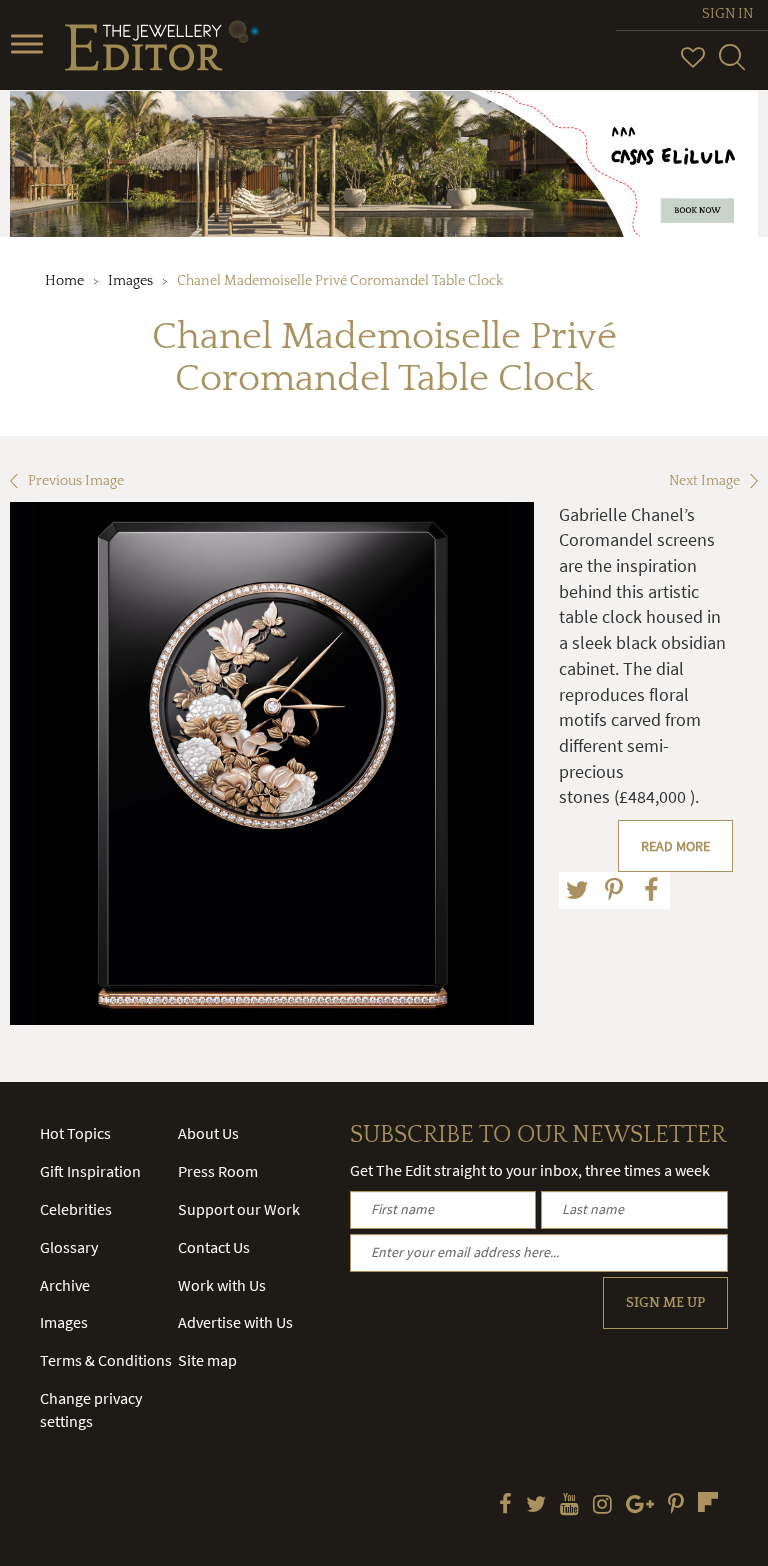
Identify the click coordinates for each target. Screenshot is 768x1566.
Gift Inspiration (90, 1171)
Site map (207, 1360)
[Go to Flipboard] (708, 1502)
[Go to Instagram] (602, 1506)
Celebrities (76, 1209)
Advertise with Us (235, 1322)
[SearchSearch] (732, 66)
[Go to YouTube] (569, 1506)
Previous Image (76, 481)
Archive (65, 1285)
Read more (675, 846)
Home (64, 281)
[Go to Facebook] (505, 1506)
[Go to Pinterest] (676, 1506)
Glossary (69, 1247)
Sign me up (665, 1303)
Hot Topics (75, 1133)
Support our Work (239, 1209)
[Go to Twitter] (536, 1506)
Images (130, 281)
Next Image (704, 481)
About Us (208, 1133)
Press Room (218, 1171)
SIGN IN (727, 14)
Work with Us (222, 1285)
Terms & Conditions (106, 1360)
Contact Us (214, 1247)
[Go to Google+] (640, 1506)
